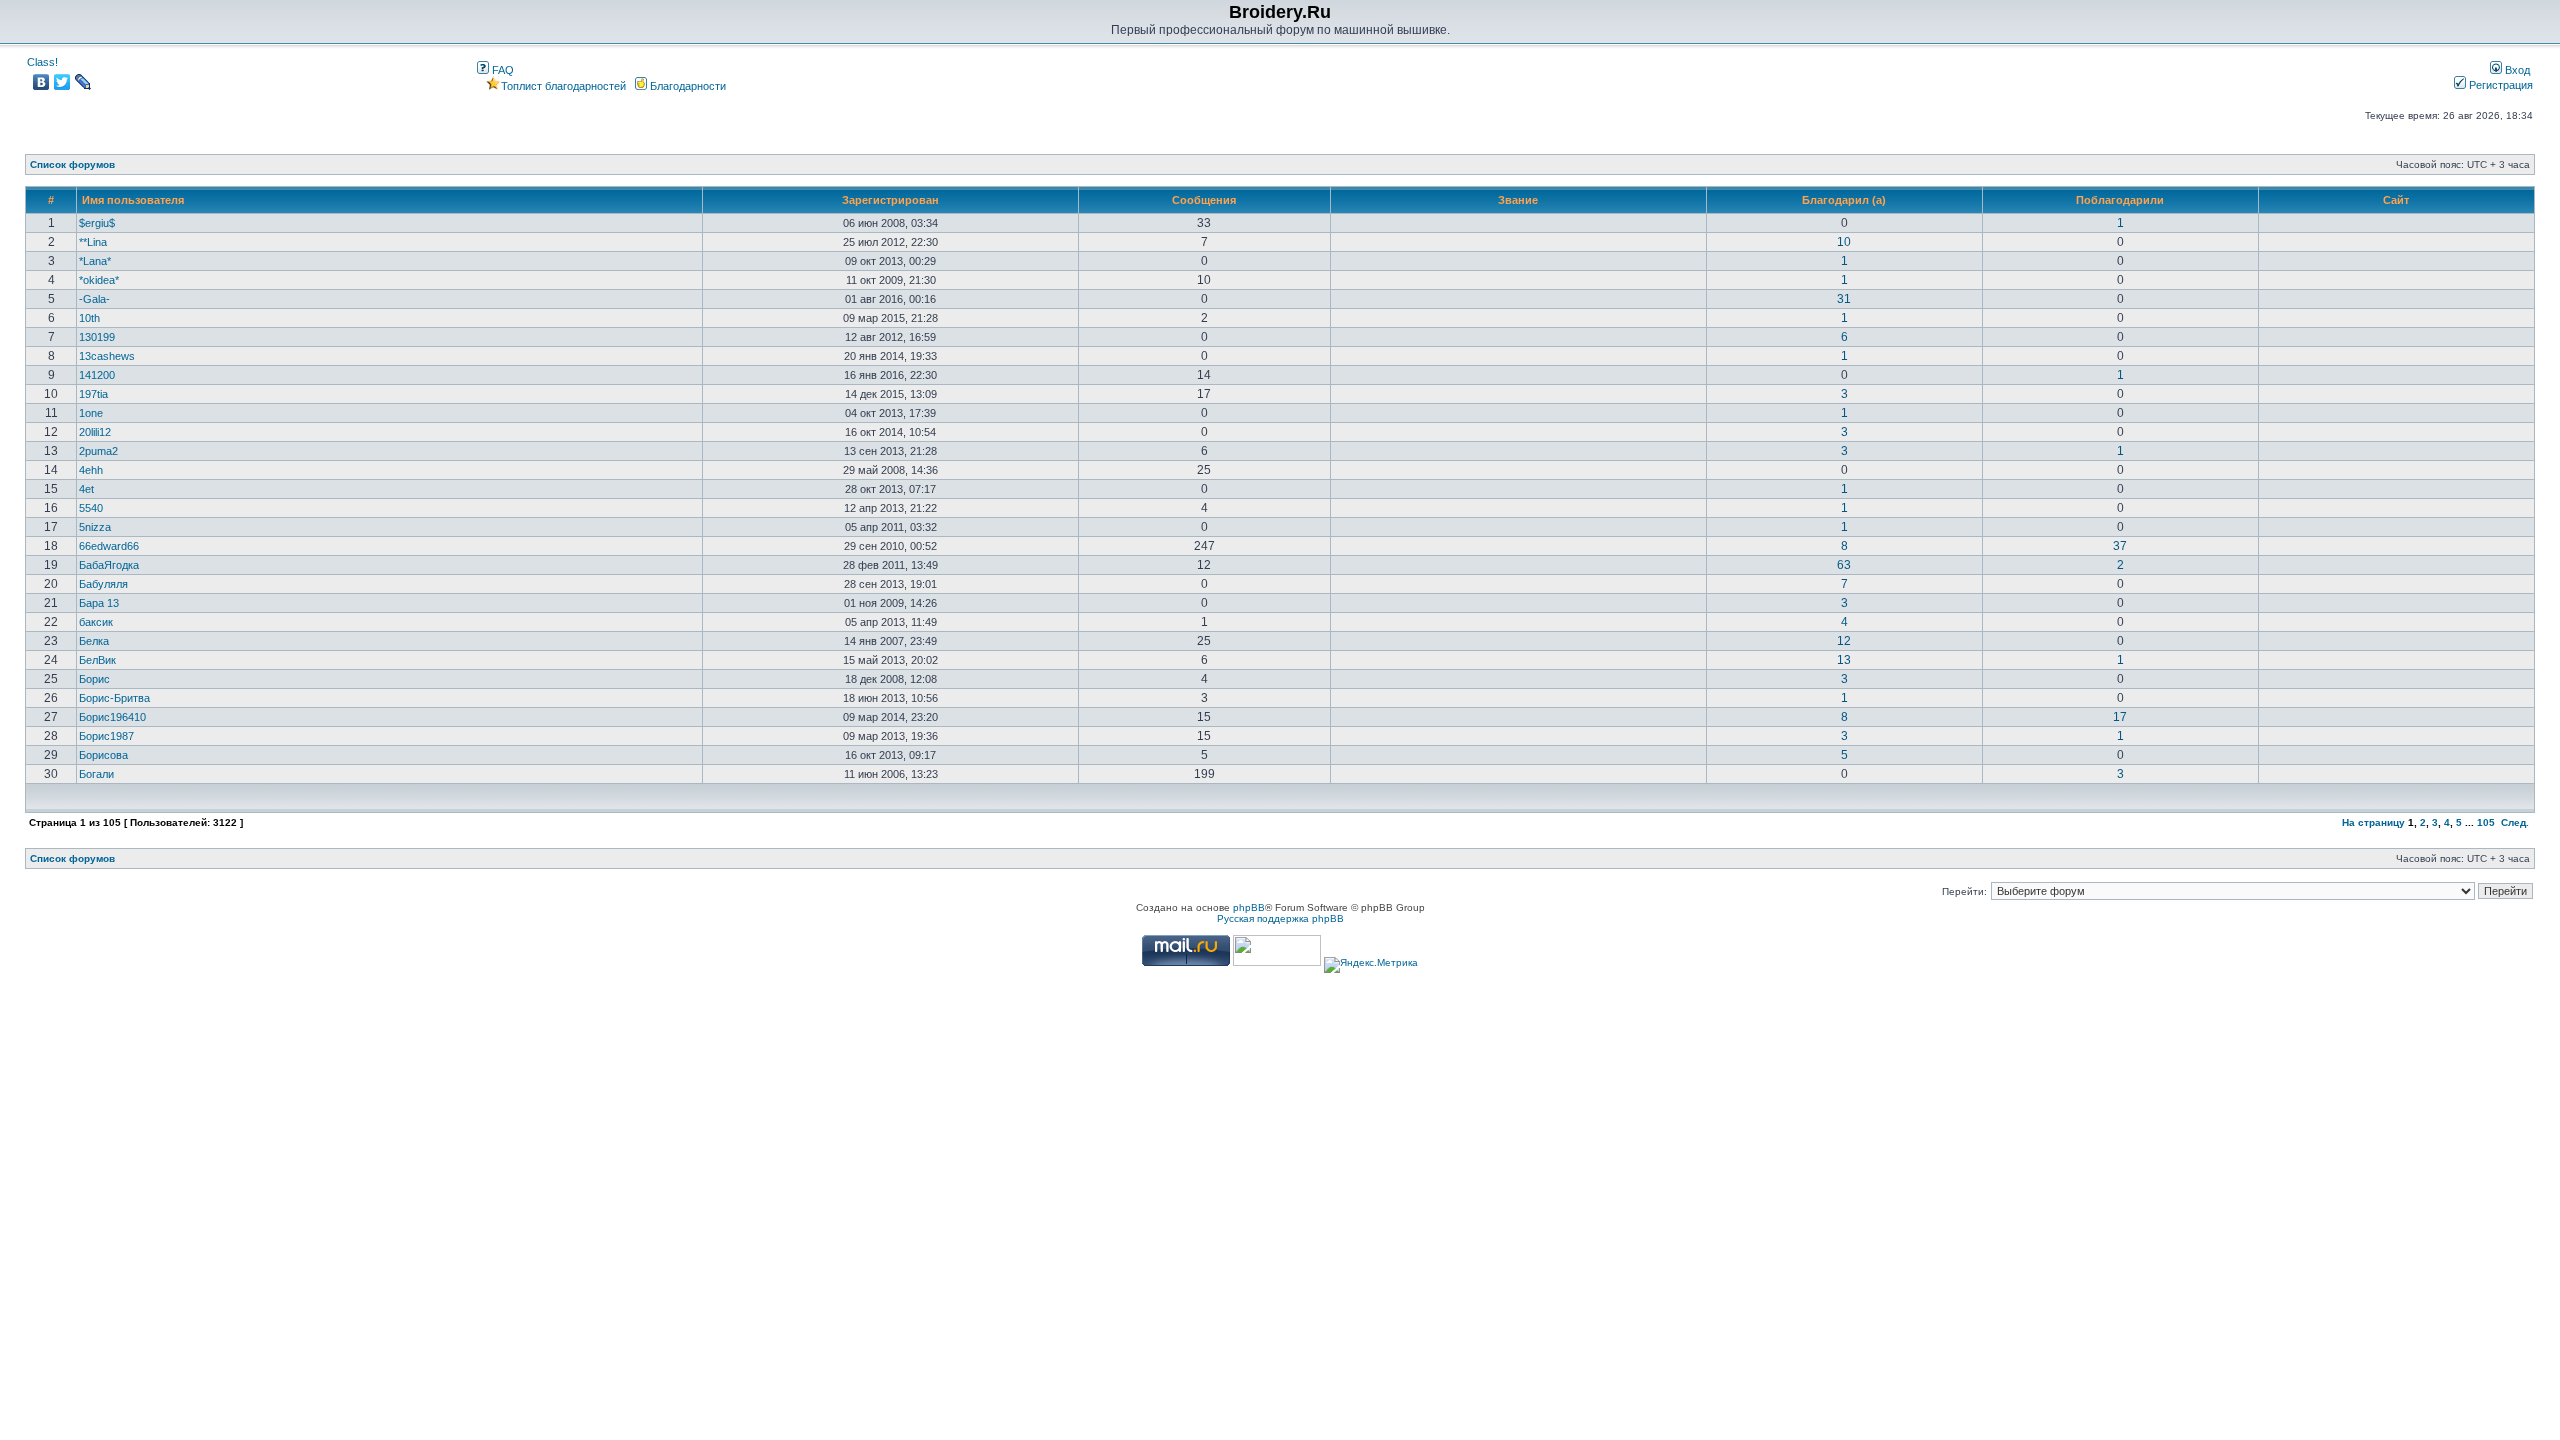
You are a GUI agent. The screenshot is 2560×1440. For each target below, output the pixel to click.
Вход (2516, 70)
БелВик (97, 660)
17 (2120, 717)
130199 (97, 337)
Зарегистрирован (890, 200)
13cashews (107, 356)
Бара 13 (99, 603)
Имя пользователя (133, 200)
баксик (96, 622)
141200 (97, 375)
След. (2515, 822)
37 (2120, 546)
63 (1844, 565)
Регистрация (2499, 85)
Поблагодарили (2120, 200)
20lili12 (95, 432)
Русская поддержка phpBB (1280, 918)
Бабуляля (103, 584)
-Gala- (94, 299)
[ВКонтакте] (41, 82)
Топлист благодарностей (563, 86)
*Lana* (95, 261)
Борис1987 (106, 736)
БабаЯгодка (109, 565)
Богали (96, 774)
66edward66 (109, 546)
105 (2486, 822)
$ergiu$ (97, 223)
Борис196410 (112, 717)
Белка (94, 641)
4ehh (91, 470)
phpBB (1249, 907)
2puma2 (98, 451)
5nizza (95, 527)
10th (89, 318)
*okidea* (99, 280)
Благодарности (686, 86)
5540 (91, 508)
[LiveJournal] (83, 82)
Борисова (103, 755)
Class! (42, 62)
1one (91, 413)
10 (1844, 242)
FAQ (501, 70)
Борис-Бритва (114, 698)
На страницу (2373, 822)
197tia (93, 394)
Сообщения (1204, 200)
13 (1844, 660)
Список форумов (72, 164)
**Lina (93, 242)
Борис (94, 679)
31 (1844, 299)
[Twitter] (62, 82)
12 (1844, 641)
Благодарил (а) (1844, 200)
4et (86, 489)
